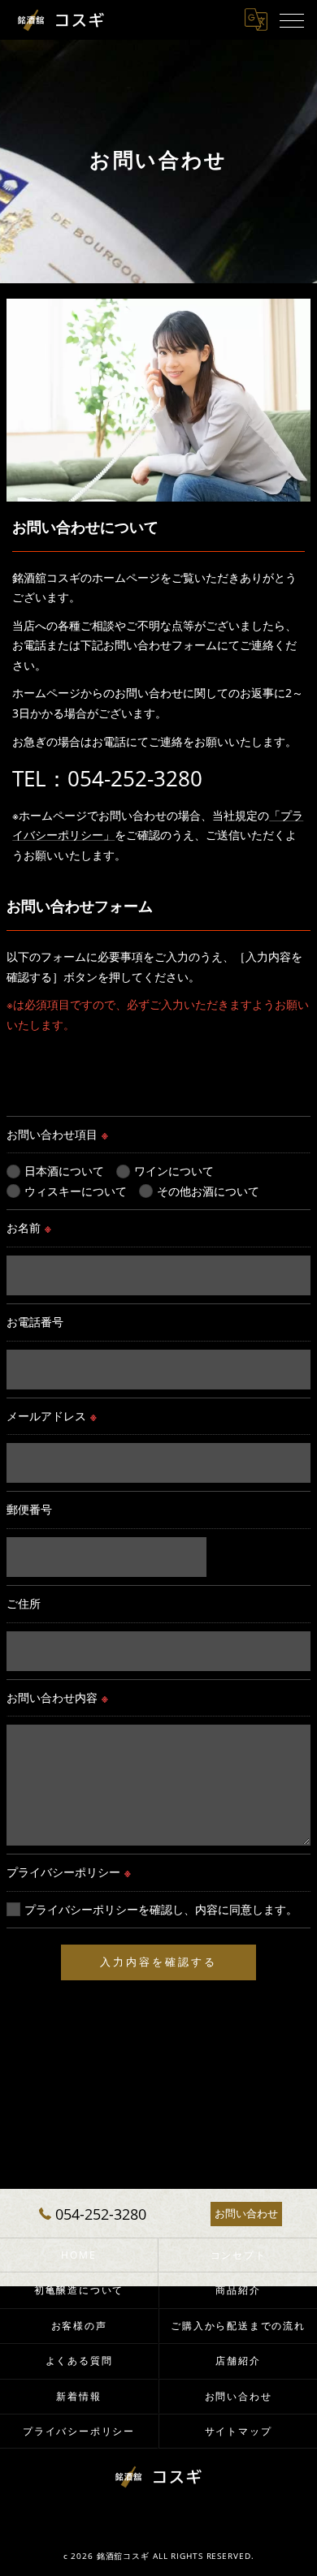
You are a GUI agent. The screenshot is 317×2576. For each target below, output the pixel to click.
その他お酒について (208, 1191)
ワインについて (174, 1171)
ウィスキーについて (76, 1191)
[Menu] (292, 19)
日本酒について (64, 1171)
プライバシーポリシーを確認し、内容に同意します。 (161, 1909)
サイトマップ (239, 2431)
